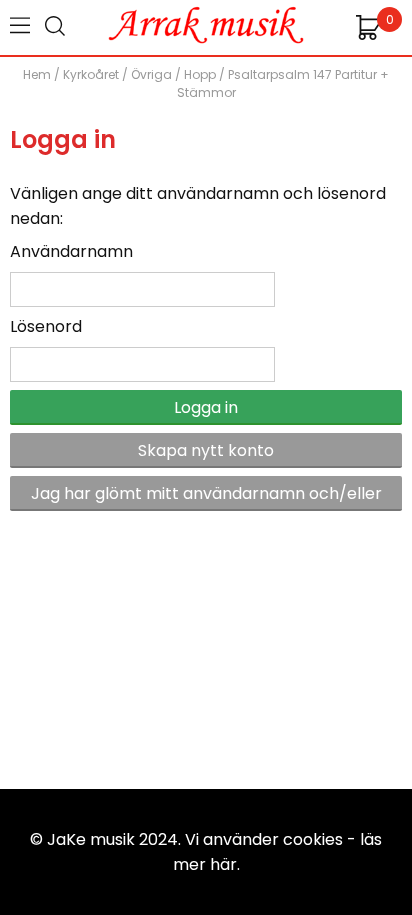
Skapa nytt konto (206, 450)
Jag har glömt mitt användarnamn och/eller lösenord (206, 496)
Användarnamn (71, 251)
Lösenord (46, 326)
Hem (37, 74)
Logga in (206, 407)
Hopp (200, 74)
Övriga (151, 74)
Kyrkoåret (91, 74)
